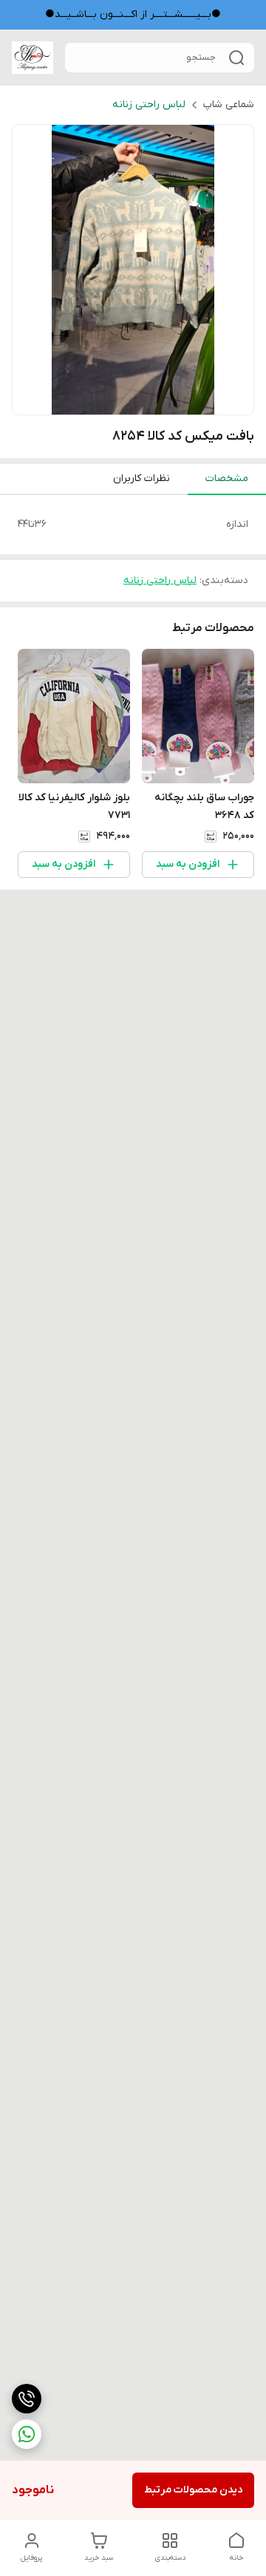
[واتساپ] (27, 2434)
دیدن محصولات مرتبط (193, 2490)
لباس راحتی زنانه (149, 105)
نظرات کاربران (141, 478)
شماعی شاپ (229, 105)
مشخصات (227, 478)
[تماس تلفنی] (27, 2399)
